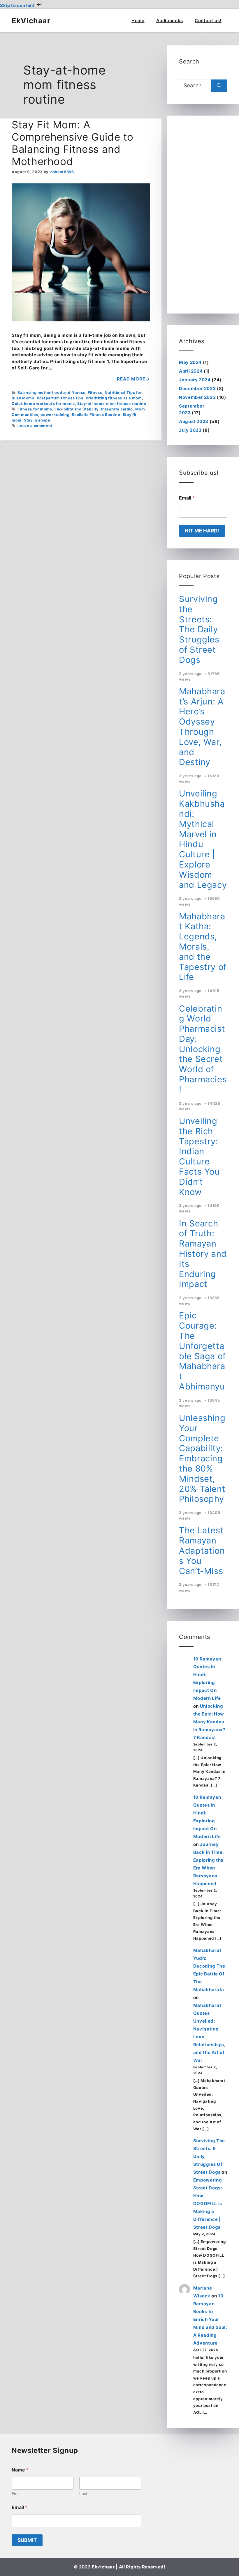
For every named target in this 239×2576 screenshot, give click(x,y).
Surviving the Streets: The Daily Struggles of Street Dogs (199, 629)
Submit (27, 2540)
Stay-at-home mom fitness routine (112, 404)
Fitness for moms (35, 409)
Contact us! (208, 21)
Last (83, 2493)
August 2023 (194, 421)
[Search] (219, 86)
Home (138, 21)
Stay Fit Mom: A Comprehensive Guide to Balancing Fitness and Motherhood (73, 143)
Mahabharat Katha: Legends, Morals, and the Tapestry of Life (203, 947)
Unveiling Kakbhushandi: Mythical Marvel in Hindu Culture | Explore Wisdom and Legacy (203, 839)
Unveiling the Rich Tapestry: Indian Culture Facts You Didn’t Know (199, 1156)
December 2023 (197, 388)
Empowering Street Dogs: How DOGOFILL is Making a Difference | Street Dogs (208, 2204)
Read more (131, 379)
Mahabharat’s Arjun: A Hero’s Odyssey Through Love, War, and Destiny (202, 727)
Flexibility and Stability (77, 409)
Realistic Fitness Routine (96, 415)
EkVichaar (31, 21)
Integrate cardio (117, 409)
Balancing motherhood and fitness (51, 393)
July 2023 (190, 430)
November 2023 (197, 397)
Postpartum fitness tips (60, 398)
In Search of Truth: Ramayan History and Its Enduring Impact (203, 1254)
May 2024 (190, 362)
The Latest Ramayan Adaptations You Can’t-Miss (202, 1550)
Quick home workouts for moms (43, 404)
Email (187, 498)
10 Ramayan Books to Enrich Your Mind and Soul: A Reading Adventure (210, 2319)
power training (55, 415)
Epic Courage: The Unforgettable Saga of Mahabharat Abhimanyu (202, 1351)
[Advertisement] (203, 215)
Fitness (95, 393)
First (16, 2493)
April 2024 (191, 371)
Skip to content (18, 5)
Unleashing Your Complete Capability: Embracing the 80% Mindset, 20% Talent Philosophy (202, 1458)
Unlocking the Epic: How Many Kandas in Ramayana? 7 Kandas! (209, 1722)
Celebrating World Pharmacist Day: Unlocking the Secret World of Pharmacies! (203, 1049)
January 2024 (195, 380)
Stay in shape (37, 420)
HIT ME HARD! (202, 531)
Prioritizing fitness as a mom (114, 398)
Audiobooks (170, 21)
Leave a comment (35, 426)
